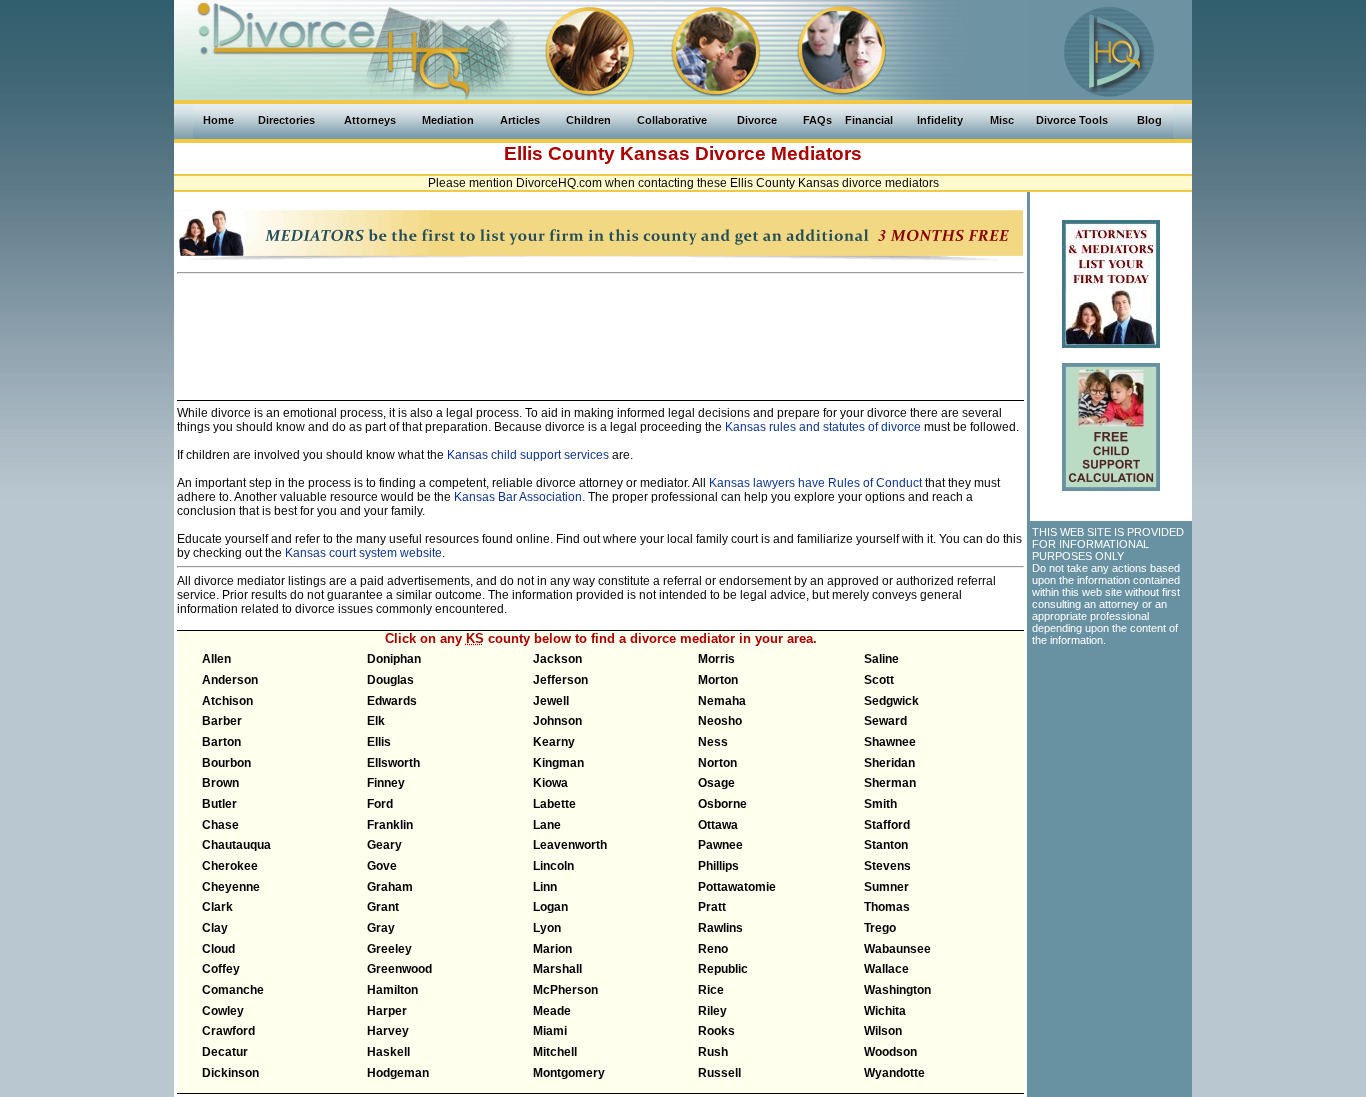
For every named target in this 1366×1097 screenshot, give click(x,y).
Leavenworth (570, 845)
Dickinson (230, 1073)
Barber (222, 721)
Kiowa (550, 783)
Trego (880, 928)
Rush (713, 1052)
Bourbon (226, 763)
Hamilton (392, 990)
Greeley (389, 949)
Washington (897, 990)
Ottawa (718, 825)
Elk (376, 721)
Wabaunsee (897, 949)
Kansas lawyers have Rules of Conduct (815, 483)
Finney (386, 783)
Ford (380, 804)
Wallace (886, 969)
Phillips (718, 866)
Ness (713, 742)
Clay (215, 928)
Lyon (547, 928)
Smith (880, 804)
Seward (885, 721)
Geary (384, 845)
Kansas (655, 153)
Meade (552, 1011)
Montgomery (569, 1073)
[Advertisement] (601, 328)
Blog (1149, 120)
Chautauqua (236, 845)
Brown (220, 783)
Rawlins (720, 928)
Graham (390, 887)
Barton (221, 742)
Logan (550, 907)
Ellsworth (393, 763)
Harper (387, 1011)
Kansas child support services (528, 455)
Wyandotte (894, 1073)
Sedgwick (891, 701)
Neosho (720, 721)
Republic (723, 969)
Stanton (886, 845)
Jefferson (560, 680)
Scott (879, 680)
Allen (216, 659)
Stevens (887, 866)
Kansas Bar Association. (519, 497)
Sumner (886, 887)
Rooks (716, 1031)
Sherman (890, 783)
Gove (382, 866)
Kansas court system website (363, 553)
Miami (550, 1031)
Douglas (390, 680)
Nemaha (722, 701)
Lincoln (553, 866)
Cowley (223, 1011)
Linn (545, 887)
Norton (717, 763)
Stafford (887, 825)
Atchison (227, 701)
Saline (881, 659)
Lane (547, 825)
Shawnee (890, 742)
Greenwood (399, 969)
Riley (712, 1011)
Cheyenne (231, 887)
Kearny (554, 742)
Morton (718, 680)
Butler (219, 804)
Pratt (712, 907)
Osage (716, 783)
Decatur (225, 1052)
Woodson (890, 1052)
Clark (217, 907)
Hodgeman (398, 1073)
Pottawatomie (737, 887)
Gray (381, 928)
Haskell (388, 1052)
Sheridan (889, 763)
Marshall (557, 969)
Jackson (557, 659)
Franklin (390, 825)
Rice (711, 990)
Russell (719, 1073)
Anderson (230, 680)
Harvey (388, 1031)
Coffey (221, 969)
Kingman (558, 763)
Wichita (885, 1011)
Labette (554, 804)
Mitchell (555, 1052)
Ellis (379, 742)
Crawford (228, 1031)
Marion (552, 949)
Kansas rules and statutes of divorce (823, 427)
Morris (716, 659)
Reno (713, 949)
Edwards (392, 701)
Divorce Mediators (778, 153)
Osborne (722, 804)
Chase (220, 825)
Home (218, 120)
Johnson (557, 721)
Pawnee (720, 845)
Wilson (883, 1031)
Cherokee (230, 866)
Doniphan (394, 659)
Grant (383, 907)
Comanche (233, 990)
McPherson (565, 990)
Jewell (551, 701)
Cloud (218, 949)
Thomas (887, 907)
